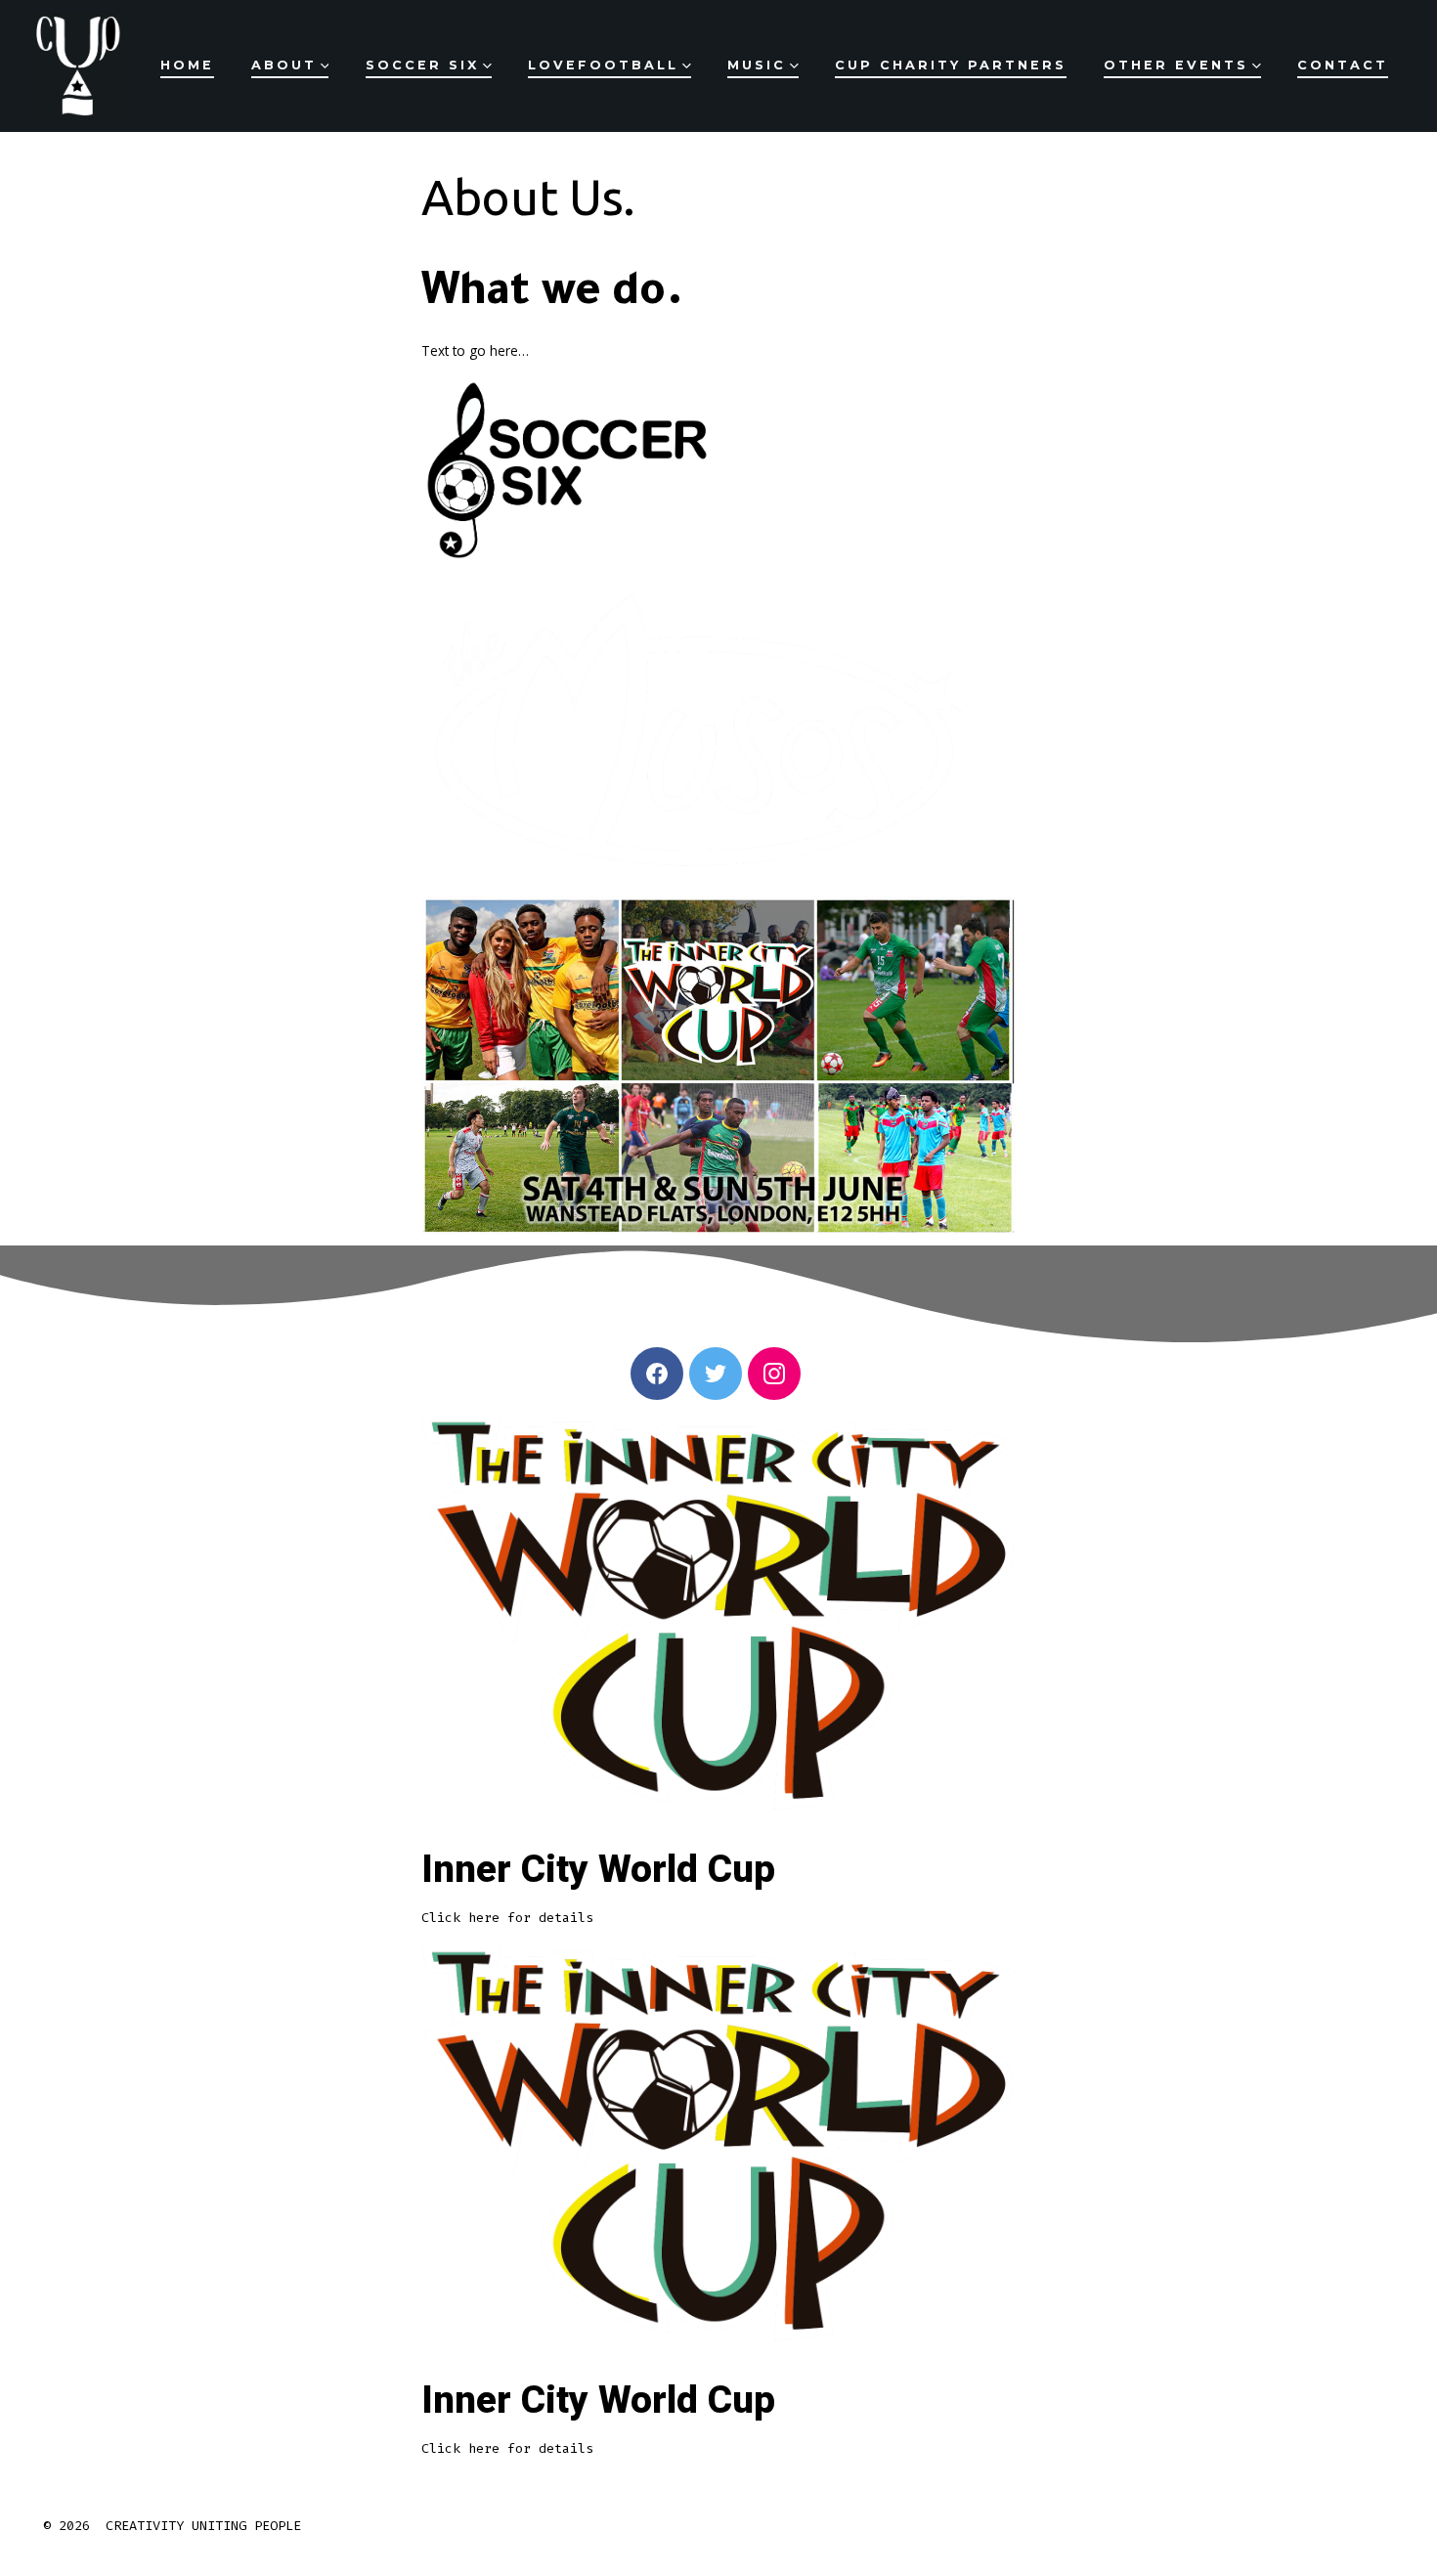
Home (187, 65)
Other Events (1176, 65)
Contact (1343, 65)
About (284, 65)
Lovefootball (603, 65)
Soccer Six (422, 65)
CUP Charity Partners (951, 65)
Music (757, 65)
